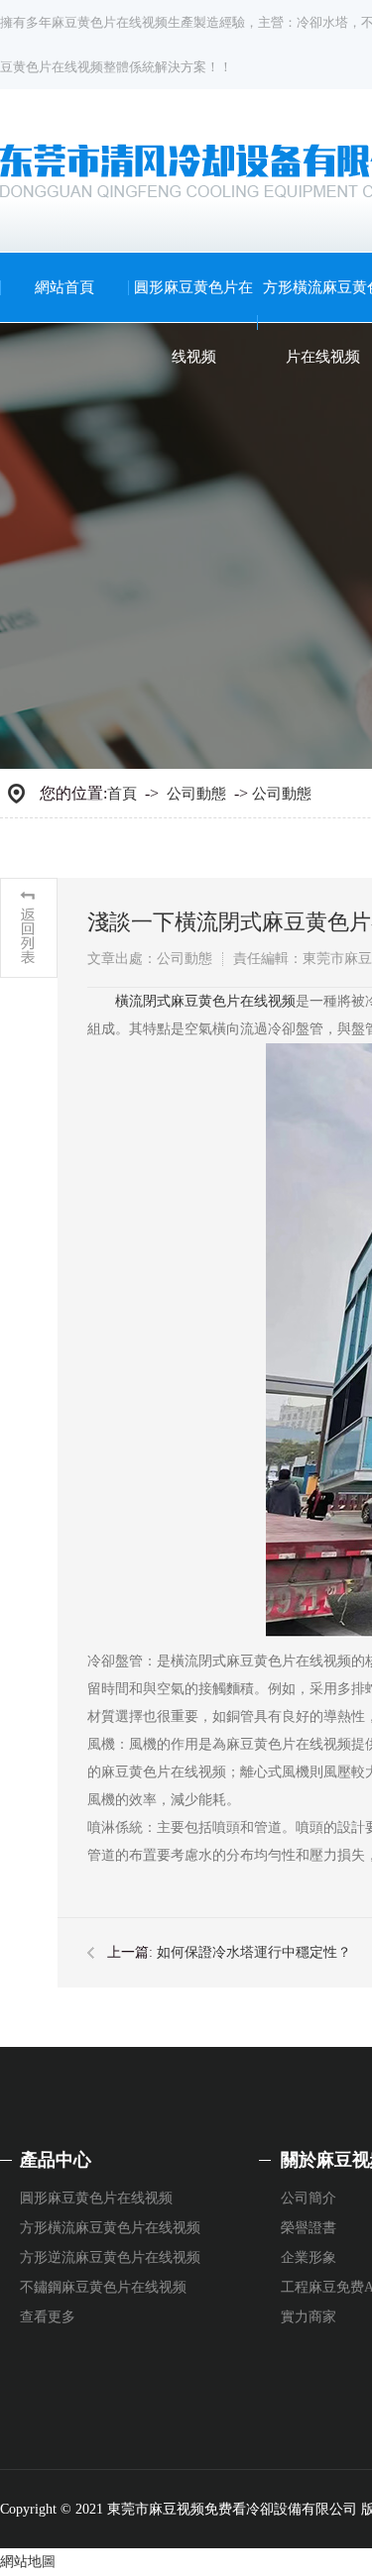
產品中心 (56, 2160)
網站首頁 (64, 287)
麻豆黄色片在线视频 (110, 22)
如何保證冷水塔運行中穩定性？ (254, 1952)
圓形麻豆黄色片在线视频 (193, 322)
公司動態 (196, 794)
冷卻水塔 (322, 22)
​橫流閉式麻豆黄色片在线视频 (205, 1001)
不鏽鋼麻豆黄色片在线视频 (103, 2287)
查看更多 (48, 2317)
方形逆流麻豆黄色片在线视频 (110, 2257)
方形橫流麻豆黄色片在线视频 (110, 2228)
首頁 (122, 794)
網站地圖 (28, 2562)
